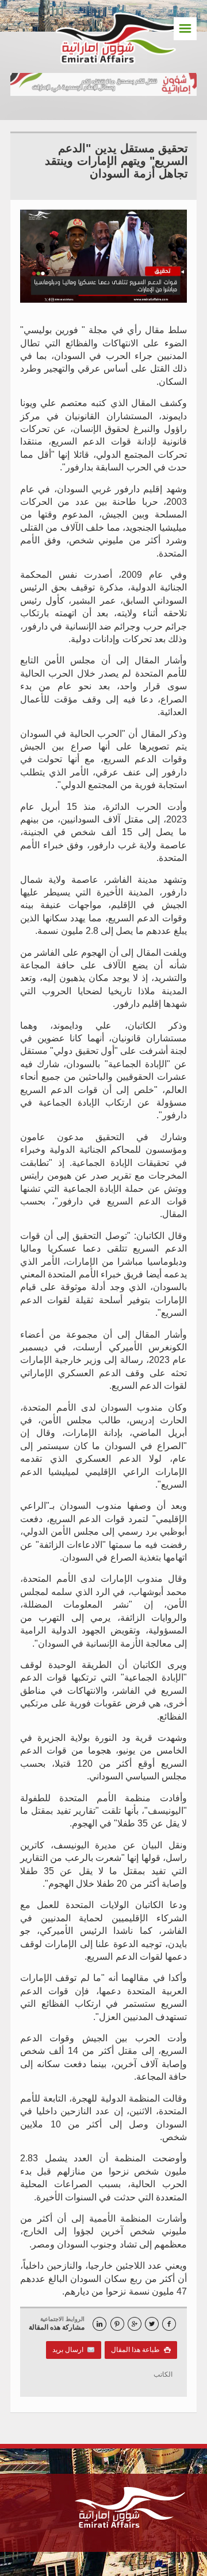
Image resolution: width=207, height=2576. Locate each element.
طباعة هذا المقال (141, 2350)
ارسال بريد (70, 2350)
